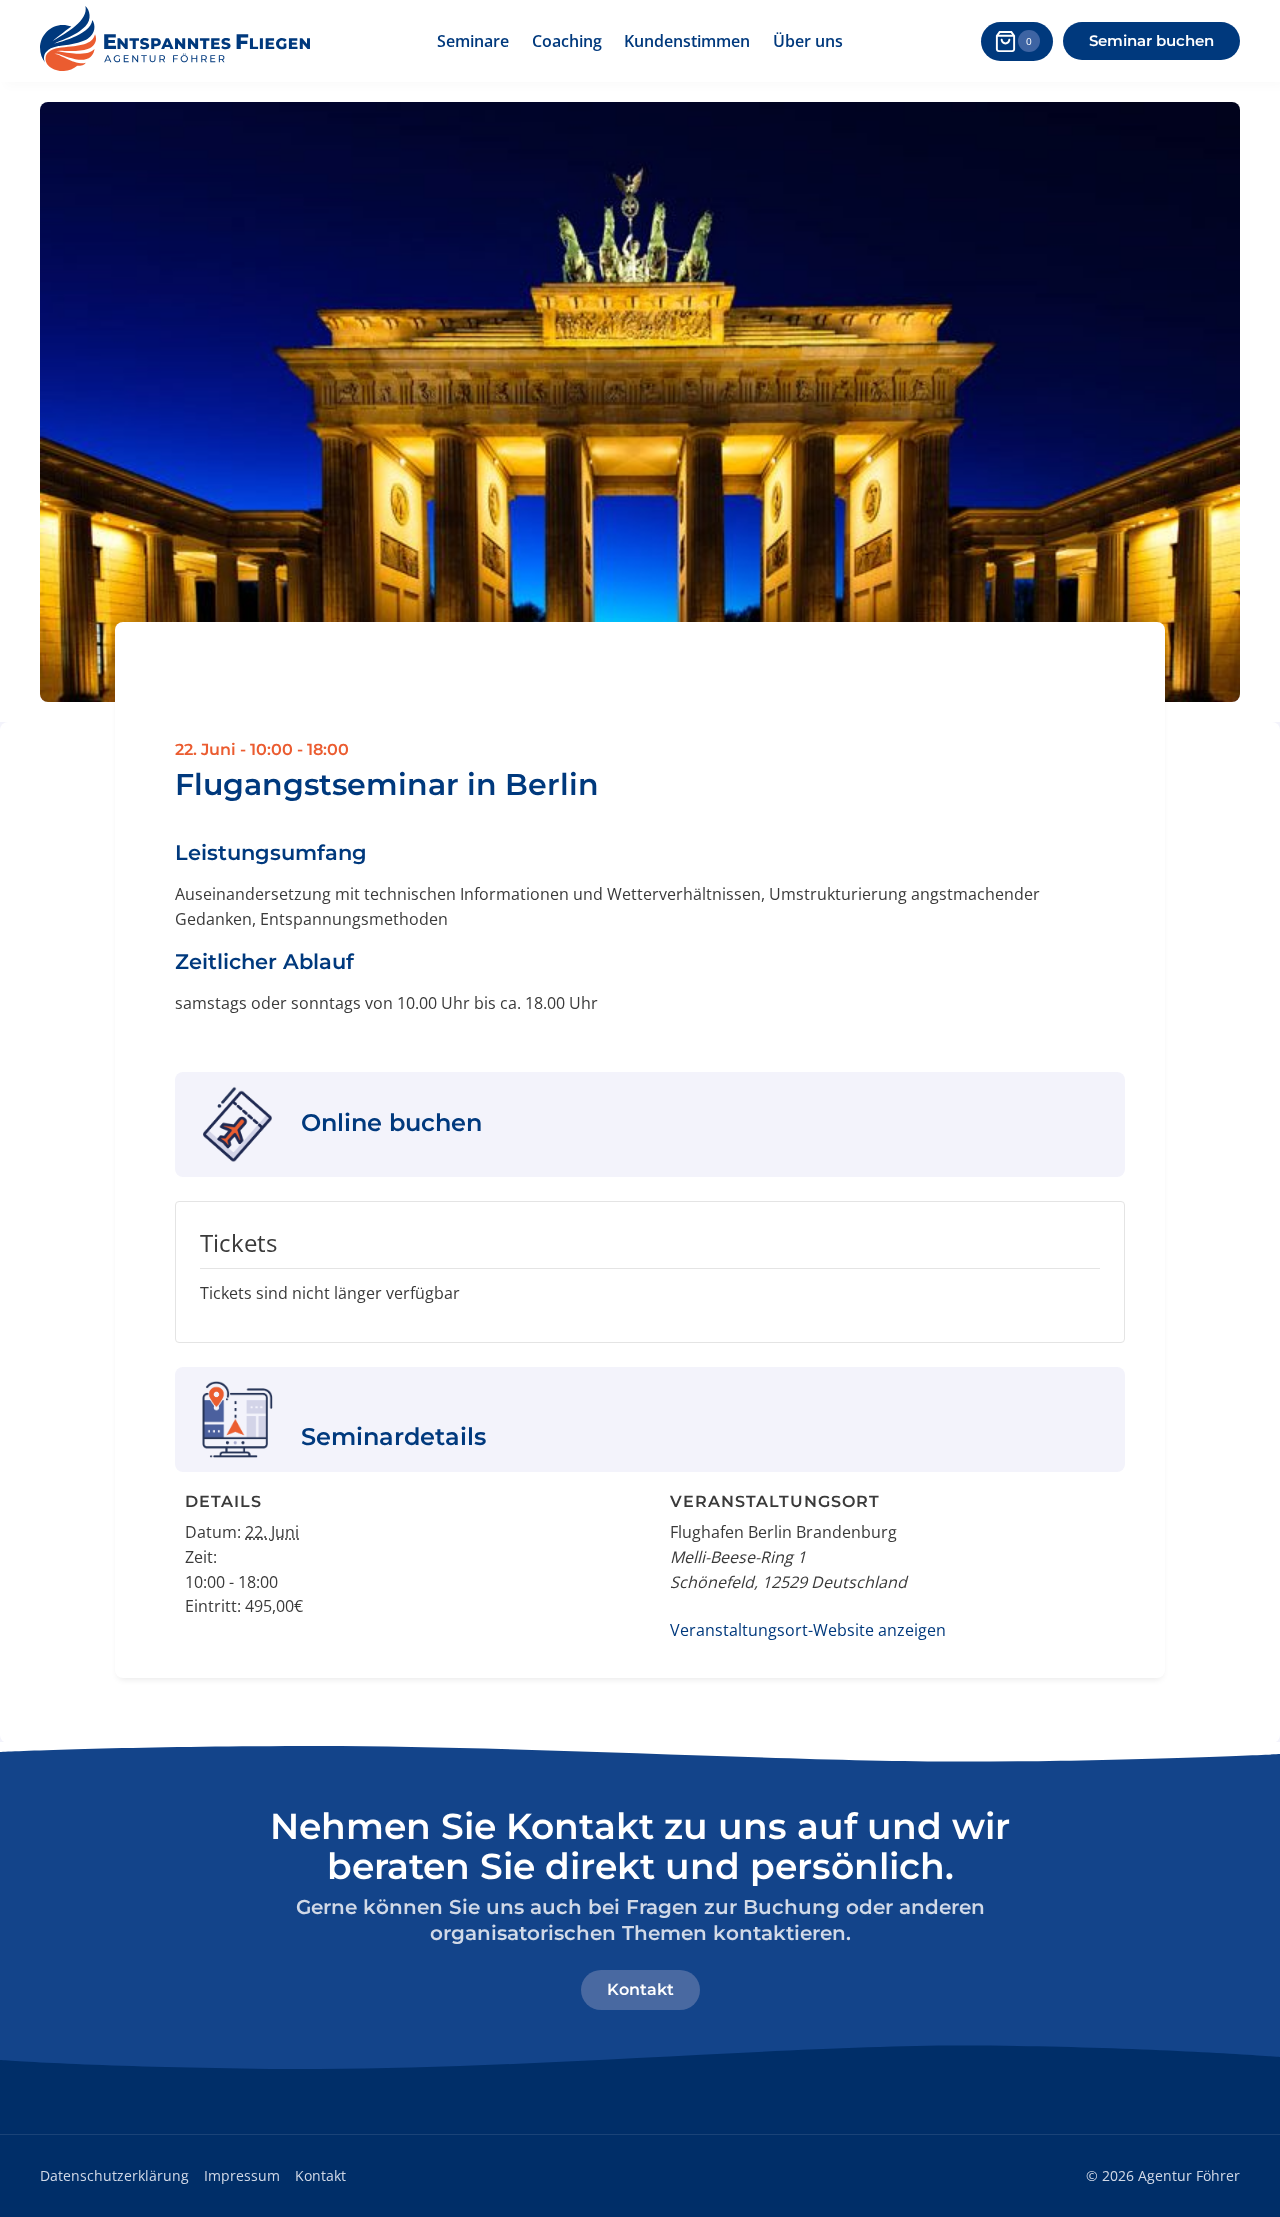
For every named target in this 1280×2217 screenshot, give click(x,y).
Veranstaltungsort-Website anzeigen (808, 1630)
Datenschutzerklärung (114, 2175)
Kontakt (320, 2175)
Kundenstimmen (687, 40)
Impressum (242, 2175)
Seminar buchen (1151, 40)
